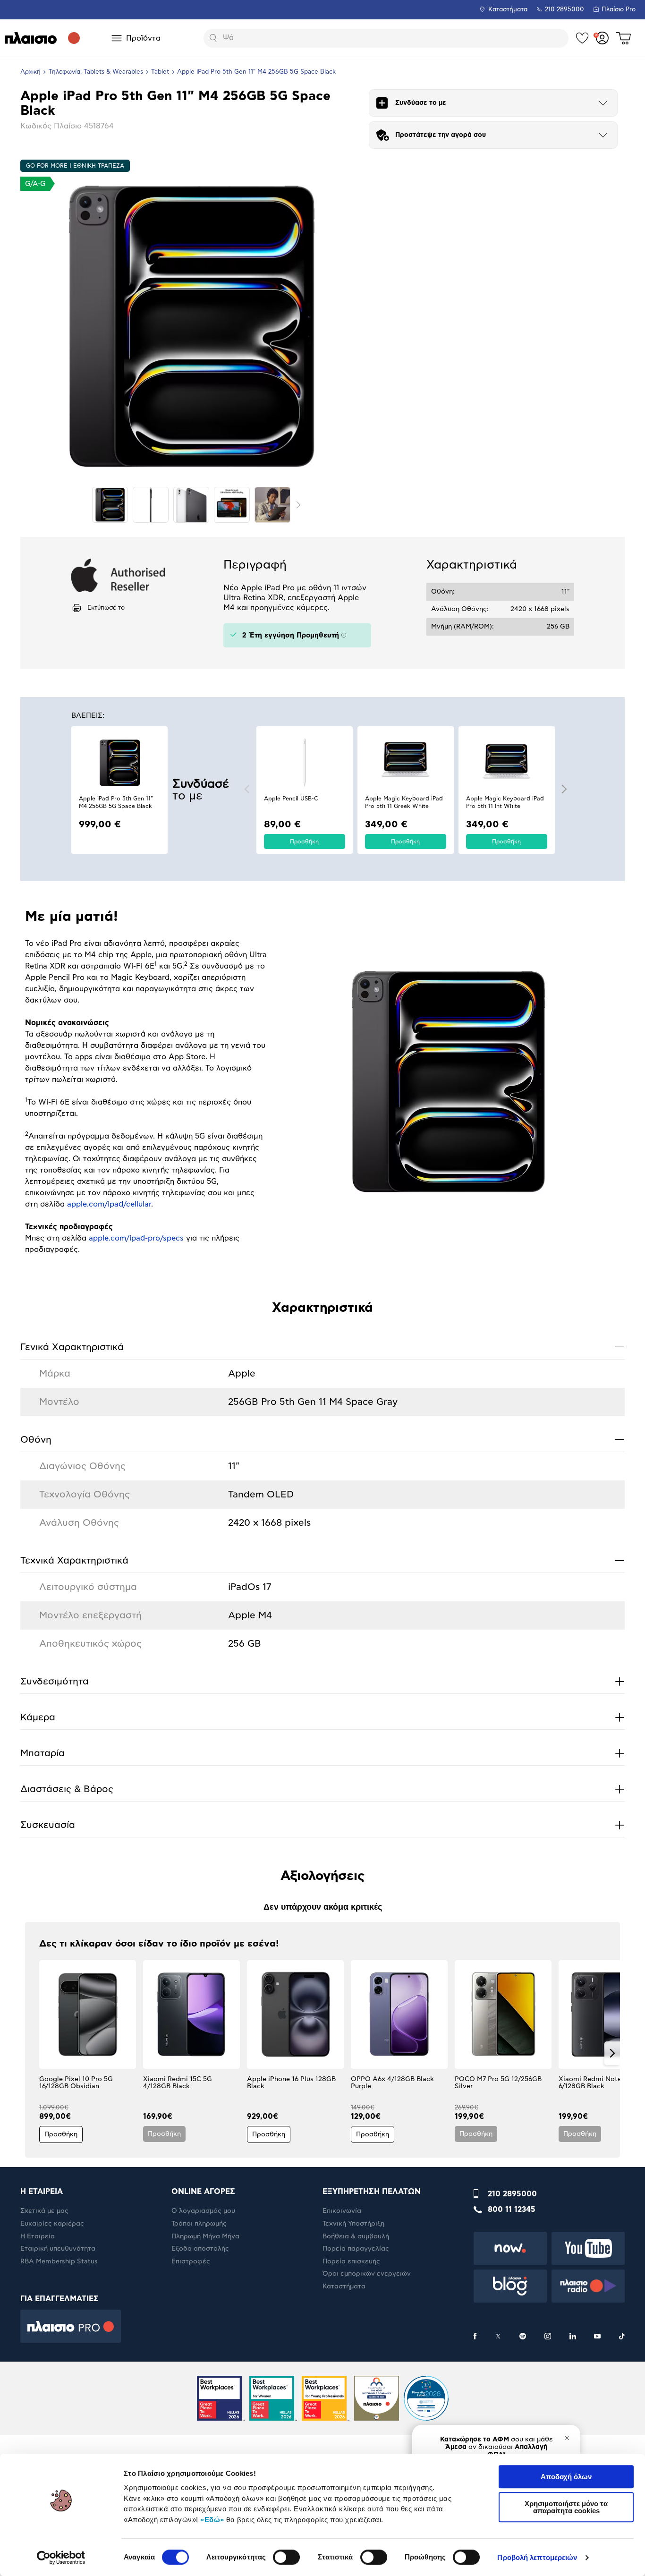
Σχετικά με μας (44, 2211)
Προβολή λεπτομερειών (537, 2557)
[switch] (286, 2557)
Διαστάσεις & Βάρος (322, 1789)
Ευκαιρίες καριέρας (52, 2224)
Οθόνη (322, 1439)
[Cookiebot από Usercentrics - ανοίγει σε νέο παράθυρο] (61, 2558)
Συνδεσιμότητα (322, 1681)
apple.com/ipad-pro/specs (136, 1238)
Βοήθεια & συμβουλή (356, 2236)
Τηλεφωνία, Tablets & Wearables (96, 72)
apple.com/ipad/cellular (109, 1204)
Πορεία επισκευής (351, 2261)
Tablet (160, 72)
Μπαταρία (322, 1753)
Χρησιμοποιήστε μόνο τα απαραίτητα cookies (566, 2507)
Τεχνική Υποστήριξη (353, 2224)
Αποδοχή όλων (566, 2477)
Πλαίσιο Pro (619, 10)
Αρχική (30, 72)
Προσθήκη (304, 842)
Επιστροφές (191, 2261)
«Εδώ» (212, 2520)
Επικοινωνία (342, 2211)
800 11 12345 (512, 2210)
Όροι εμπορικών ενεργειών (367, 2274)
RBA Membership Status (59, 2261)
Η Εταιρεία (38, 2236)
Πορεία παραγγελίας (356, 2249)
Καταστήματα (508, 10)
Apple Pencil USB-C (291, 799)
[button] (247, 789)
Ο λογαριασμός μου (203, 2211)
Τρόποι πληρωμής (199, 2224)
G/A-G (35, 184)
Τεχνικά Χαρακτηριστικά (322, 1560)
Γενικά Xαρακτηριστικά (322, 1347)
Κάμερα (322, 1717)
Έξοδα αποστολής (200, 2249)
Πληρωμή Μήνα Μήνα (205, 2236)
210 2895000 (512, 2194)
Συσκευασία (322, 1825)
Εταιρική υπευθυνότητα (58, 2249)
